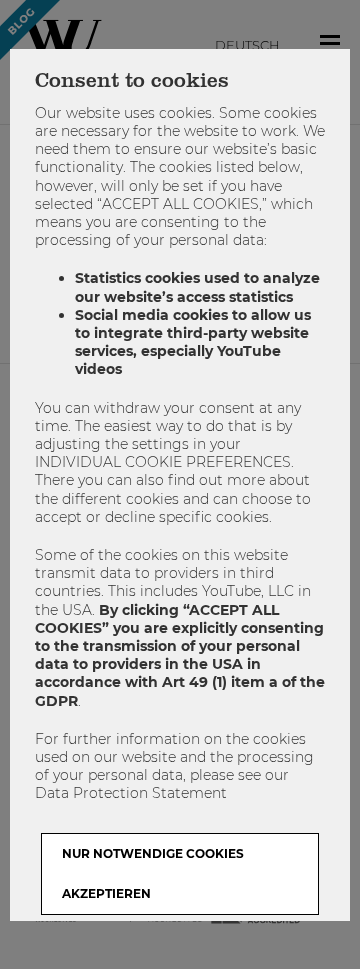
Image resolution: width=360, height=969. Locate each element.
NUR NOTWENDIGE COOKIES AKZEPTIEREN (153, 873)
